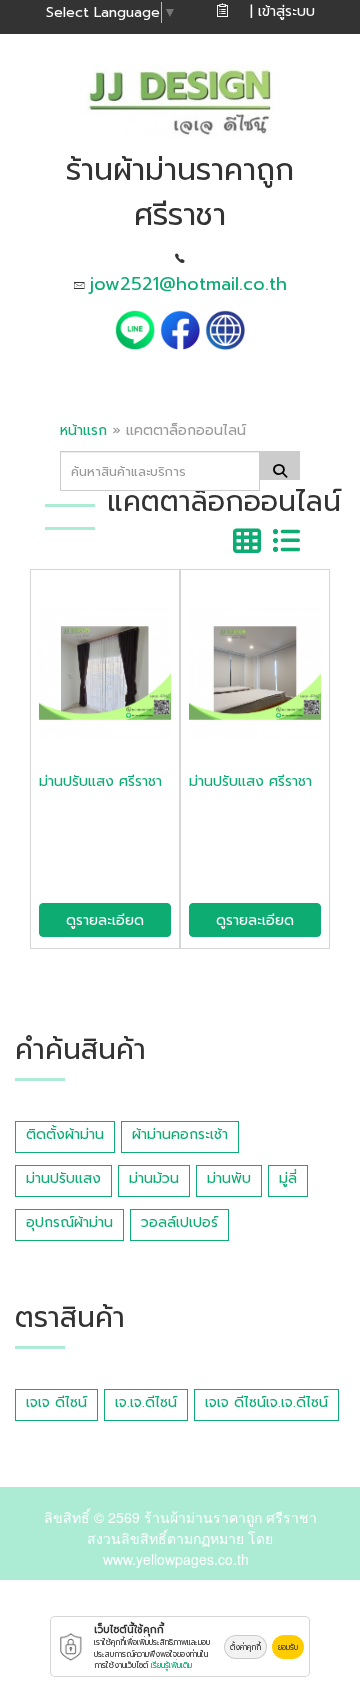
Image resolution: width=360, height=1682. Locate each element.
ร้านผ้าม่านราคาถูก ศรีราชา (230, 1517)
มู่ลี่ (288, 1178)
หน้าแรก (83, 430)
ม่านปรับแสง (63, 1178)
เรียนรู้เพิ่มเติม (171, 1665)
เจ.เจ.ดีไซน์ (146, 1402)
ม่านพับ (229, 1178)
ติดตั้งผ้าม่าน (65, 1134)
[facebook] (180, 328)
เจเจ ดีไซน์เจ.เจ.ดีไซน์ (266, 1402)
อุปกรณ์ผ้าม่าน (69, 1222)
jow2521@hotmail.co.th (188, 284)
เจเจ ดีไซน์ (56, 1402)
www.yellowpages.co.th (176, 1559)
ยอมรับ (288, 1647)
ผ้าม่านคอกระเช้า (180, 1134)
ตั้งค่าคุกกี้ (245, 1647)
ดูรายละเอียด (105, 920)
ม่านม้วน (154, 1178)
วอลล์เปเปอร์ (179, 1222)
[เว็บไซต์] (225, 328)
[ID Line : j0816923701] (137, 328)
